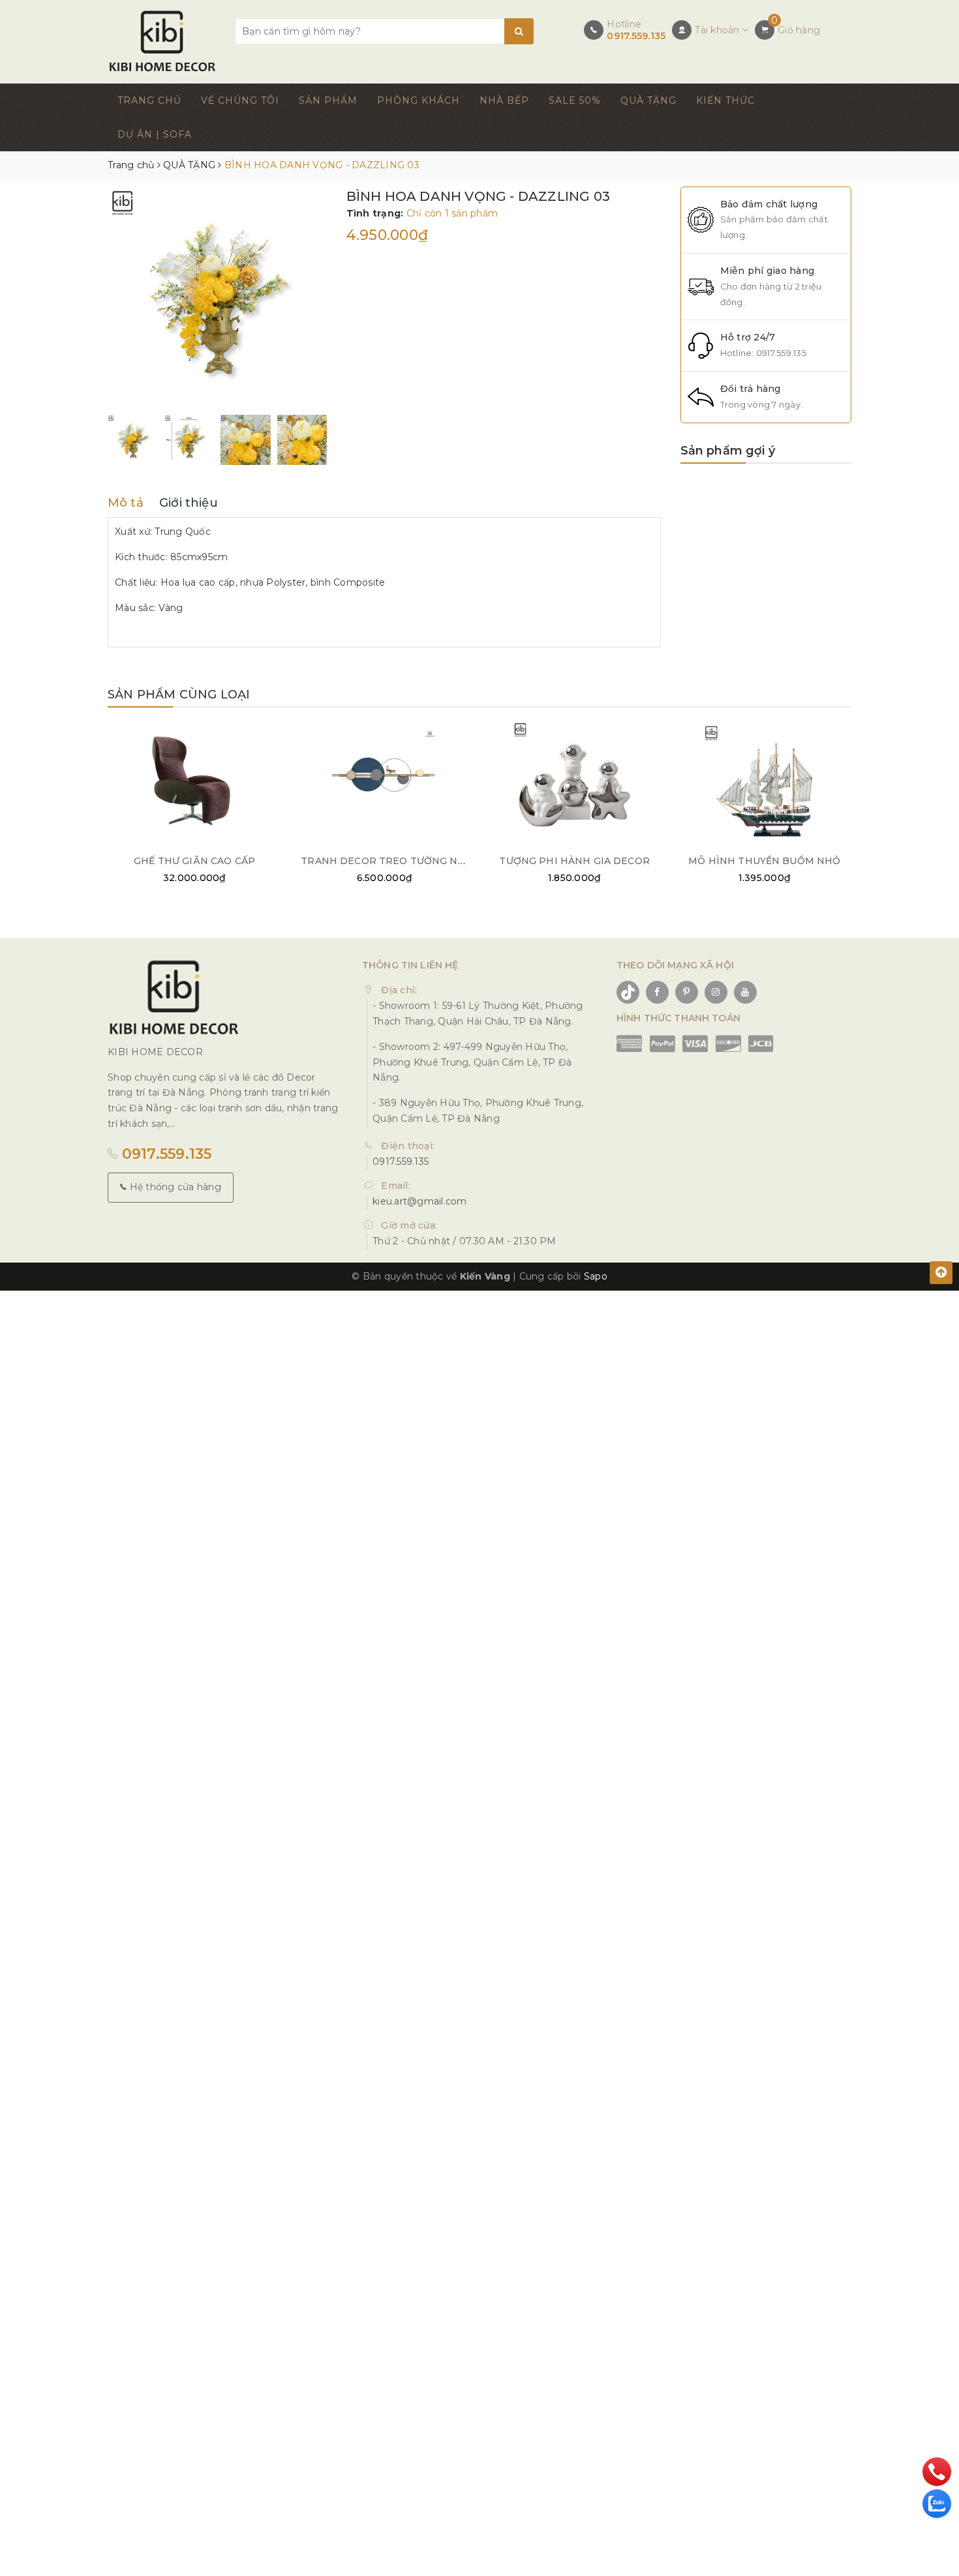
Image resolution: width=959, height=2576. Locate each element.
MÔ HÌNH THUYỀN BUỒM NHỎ (764, 861)
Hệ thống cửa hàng (174, 1187)
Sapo (596, 1276)
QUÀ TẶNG (648, 100)
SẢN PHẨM (328, 100)
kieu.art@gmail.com (420, 1201)
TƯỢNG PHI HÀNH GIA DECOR (574, 861)
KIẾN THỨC (725, 100)
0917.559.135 (636, 36)
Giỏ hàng (799, 30)
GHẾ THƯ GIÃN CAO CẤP (194, 861)
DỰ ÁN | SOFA (155, 134)
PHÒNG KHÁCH (419, 100)
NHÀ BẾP (504, 100)
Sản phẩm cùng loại (179, 695)
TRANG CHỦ (149, 100)
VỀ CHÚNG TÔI (240, 100)
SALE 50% (575, 100)
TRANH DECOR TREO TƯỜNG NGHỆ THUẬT (409, 861)
